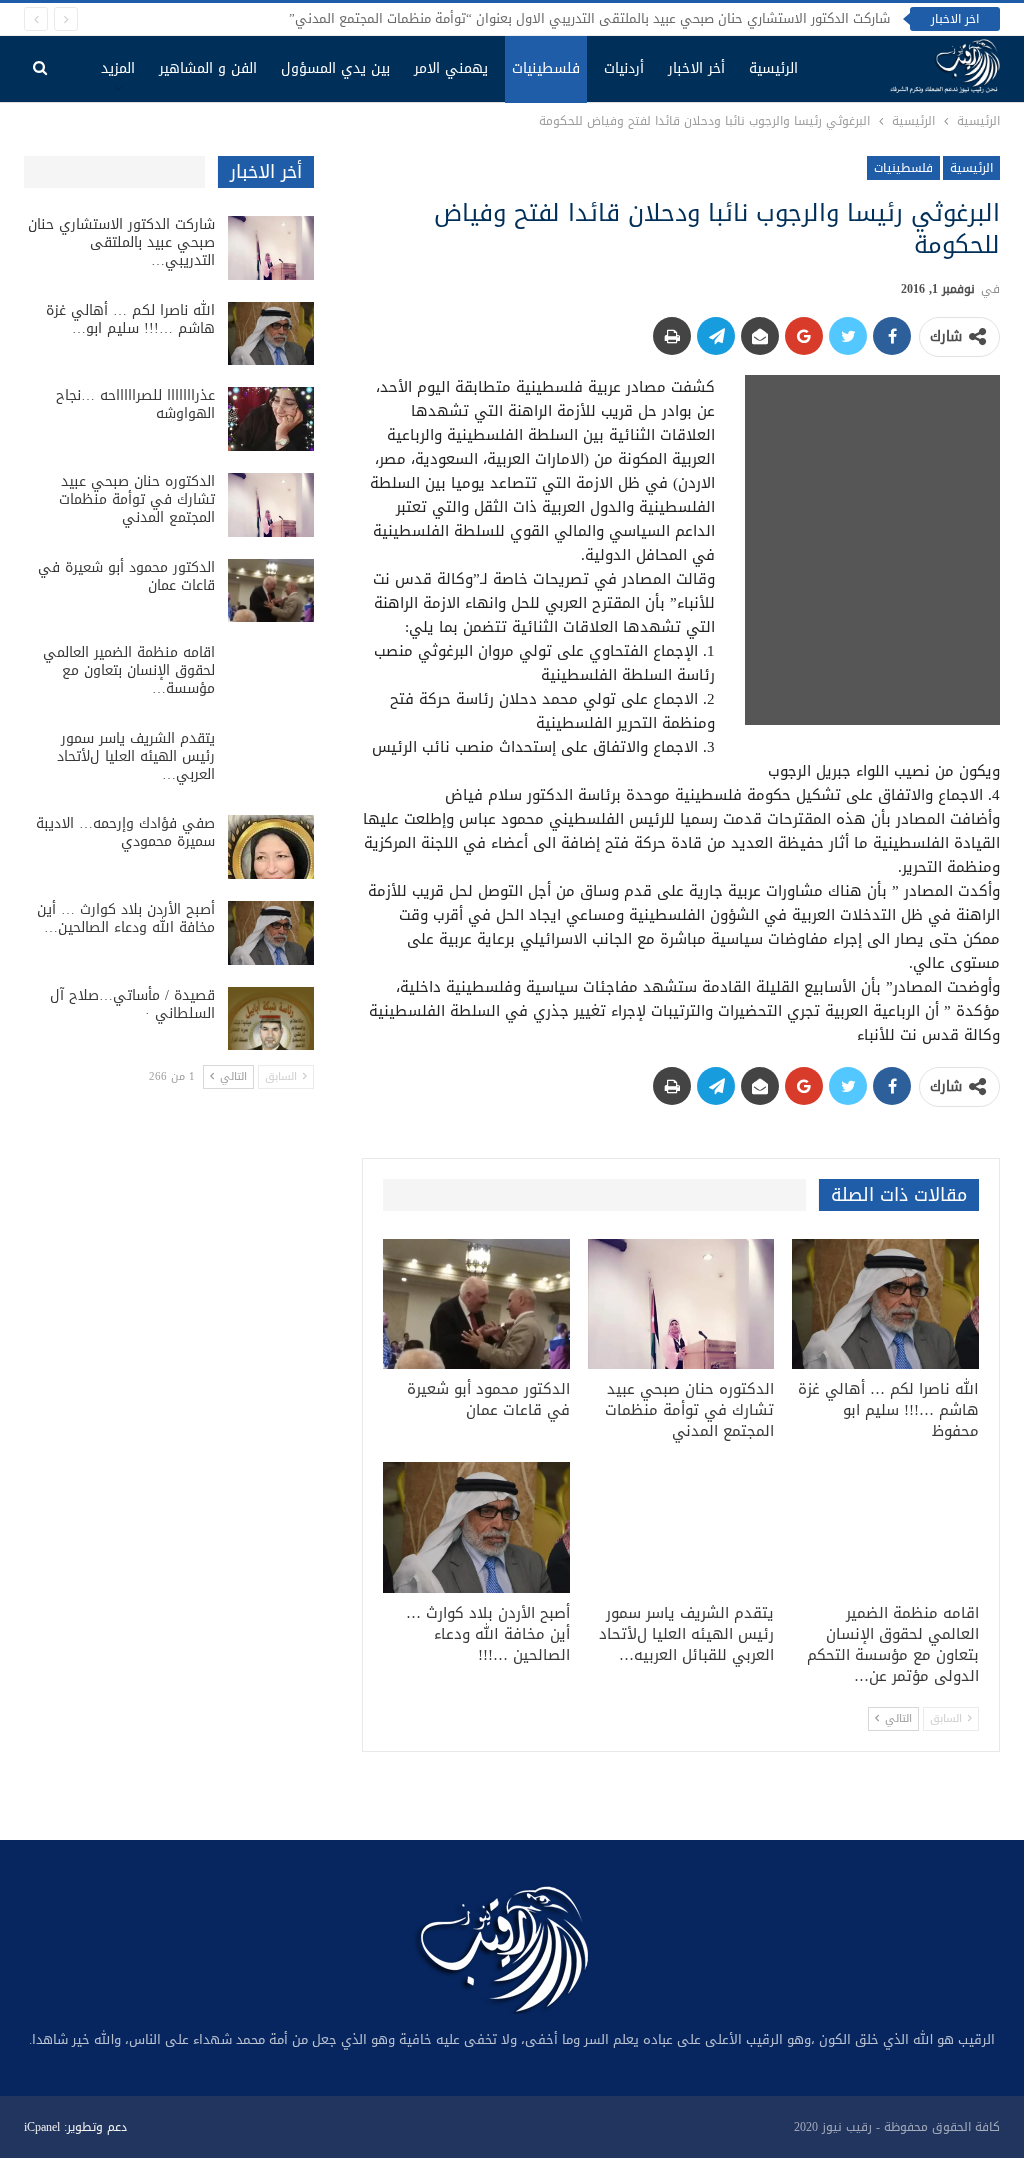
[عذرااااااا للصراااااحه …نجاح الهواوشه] (271, 419)
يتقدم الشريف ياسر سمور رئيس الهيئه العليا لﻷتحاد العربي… (136, 756)
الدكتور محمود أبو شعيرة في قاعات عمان (126, 576)
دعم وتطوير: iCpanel (75, 2127)
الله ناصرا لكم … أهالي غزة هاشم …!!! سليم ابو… (130, 319)
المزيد (118, 68)
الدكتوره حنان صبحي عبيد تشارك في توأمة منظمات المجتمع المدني (137, 499)
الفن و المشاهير (208, 68)
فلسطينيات (546, 68)
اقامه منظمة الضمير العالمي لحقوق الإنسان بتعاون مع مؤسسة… (129, 670)
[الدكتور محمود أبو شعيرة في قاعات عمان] (476, 1304)
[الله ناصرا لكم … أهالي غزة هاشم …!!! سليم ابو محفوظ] (885, 1304)
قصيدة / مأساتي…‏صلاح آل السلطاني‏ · (132, 1004)
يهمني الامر (451, 68)
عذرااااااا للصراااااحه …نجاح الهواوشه (135, 404)
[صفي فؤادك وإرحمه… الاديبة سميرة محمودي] (271, 847)
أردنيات (624, 68)
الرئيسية (773, 68)
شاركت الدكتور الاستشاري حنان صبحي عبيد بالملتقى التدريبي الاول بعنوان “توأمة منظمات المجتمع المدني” (589, 18)
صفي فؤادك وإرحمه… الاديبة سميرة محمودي (125, 832)
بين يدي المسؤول (335, 68)
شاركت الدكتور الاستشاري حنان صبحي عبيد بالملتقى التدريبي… (121, 242)
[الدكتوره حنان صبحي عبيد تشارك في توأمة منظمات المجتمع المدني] (681, 1304)
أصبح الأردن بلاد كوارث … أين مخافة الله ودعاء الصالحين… (126, 918)
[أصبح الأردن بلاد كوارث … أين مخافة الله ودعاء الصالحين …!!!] (476, 1527)
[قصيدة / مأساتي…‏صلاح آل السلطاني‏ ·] (271, 1019)
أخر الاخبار (696, 68)
